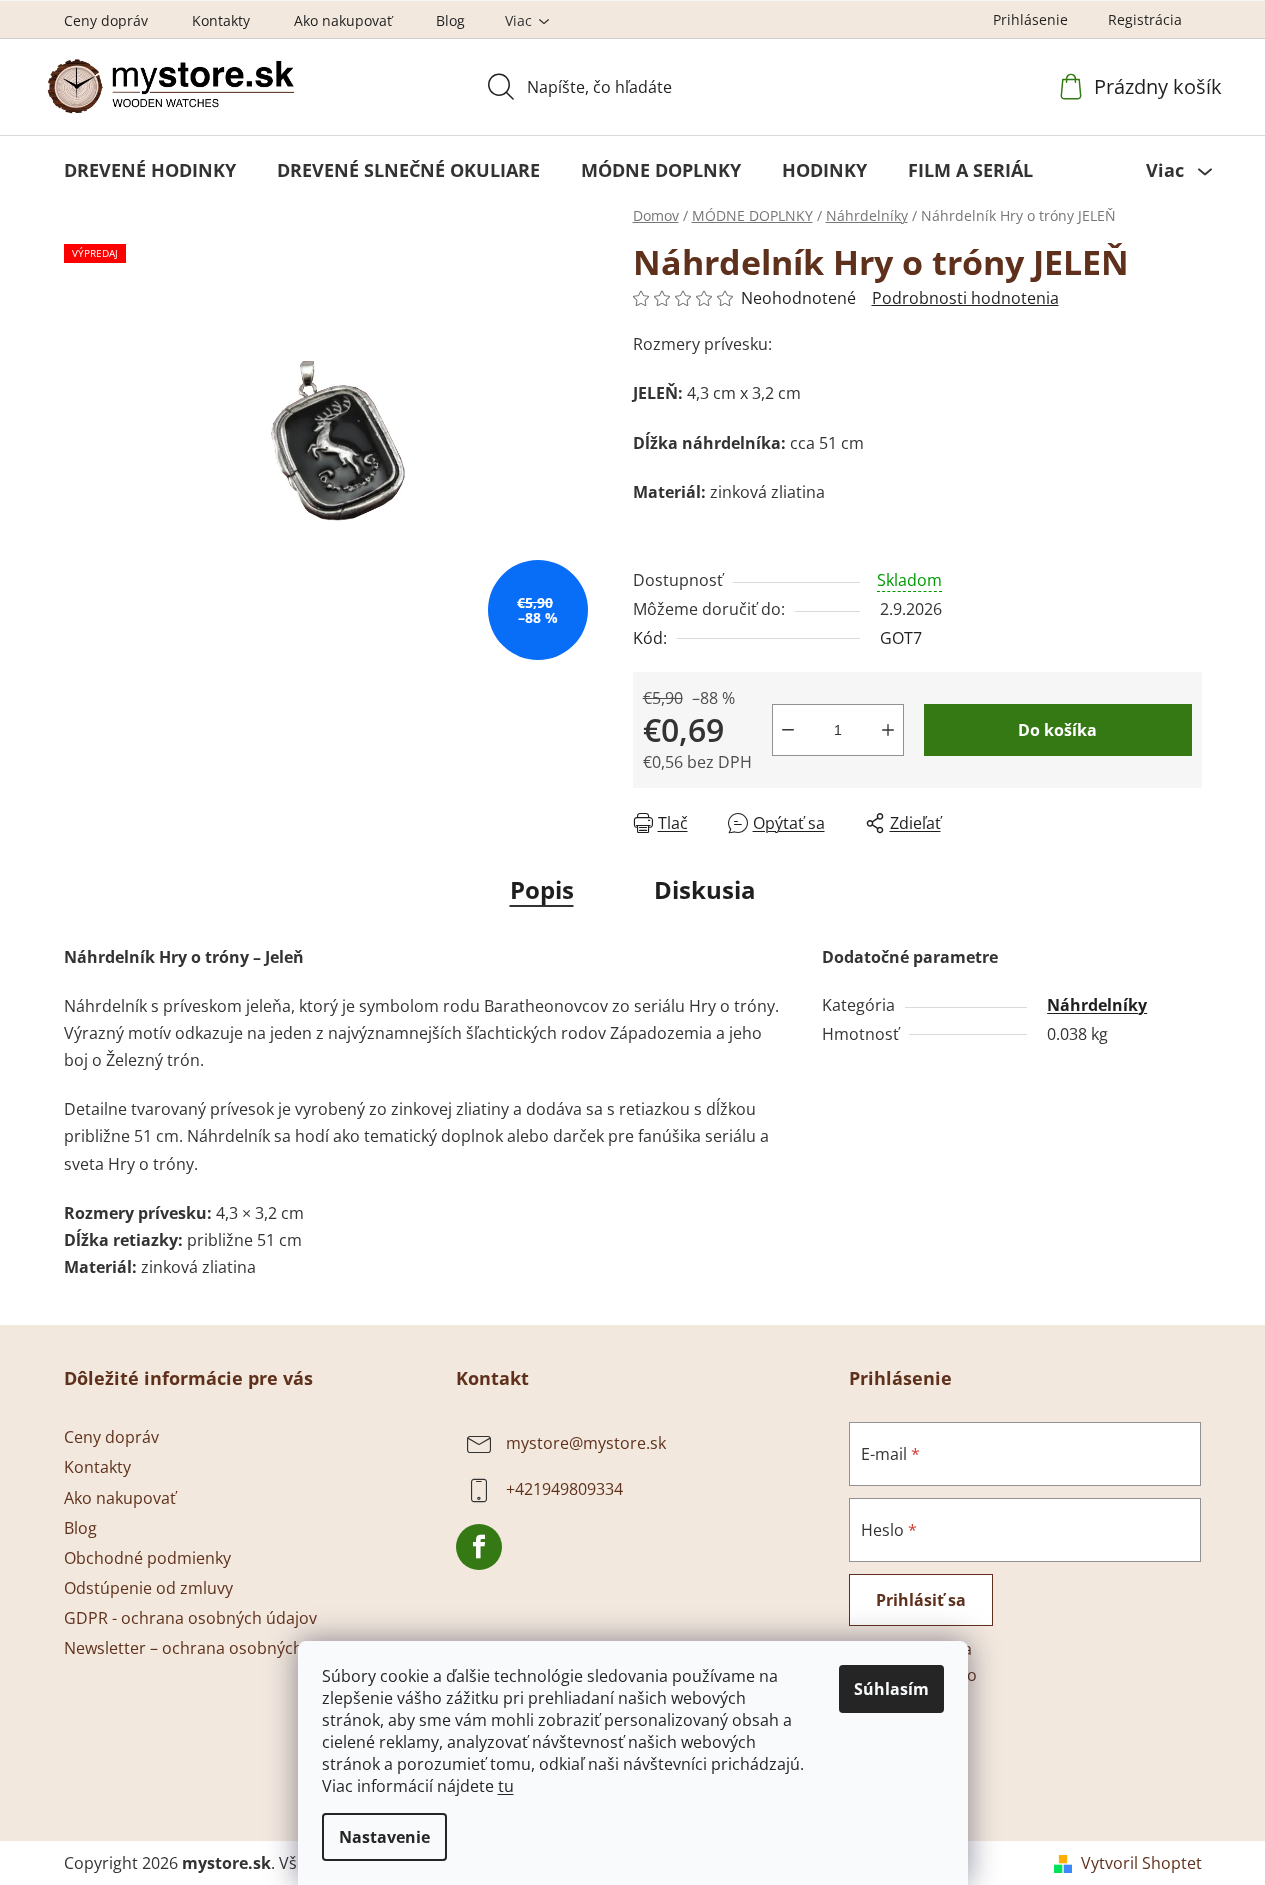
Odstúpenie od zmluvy (148, 1588)
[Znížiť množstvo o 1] (788, 730)
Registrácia (1145, 19)
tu (506, 1786)
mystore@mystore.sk (586, 1444)
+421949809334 (564, 1490)
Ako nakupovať (343, 20)
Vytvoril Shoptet (1141, 1863)
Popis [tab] (542, 889)
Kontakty (221, 20)
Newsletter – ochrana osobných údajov (211, 1648)
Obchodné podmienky (147, 1558)
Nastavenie (384, 1837)
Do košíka (1057, 730)
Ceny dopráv (106, 20)
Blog (450, 20)
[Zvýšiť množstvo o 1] (888, 730)
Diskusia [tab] (705, 889)
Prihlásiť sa (921, 1600)
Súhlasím (891, 1689)
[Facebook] (479, 1547)
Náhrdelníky (1097, 1005)
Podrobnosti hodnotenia (965, 298)
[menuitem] (150, 170)
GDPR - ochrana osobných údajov (190, 1618)
